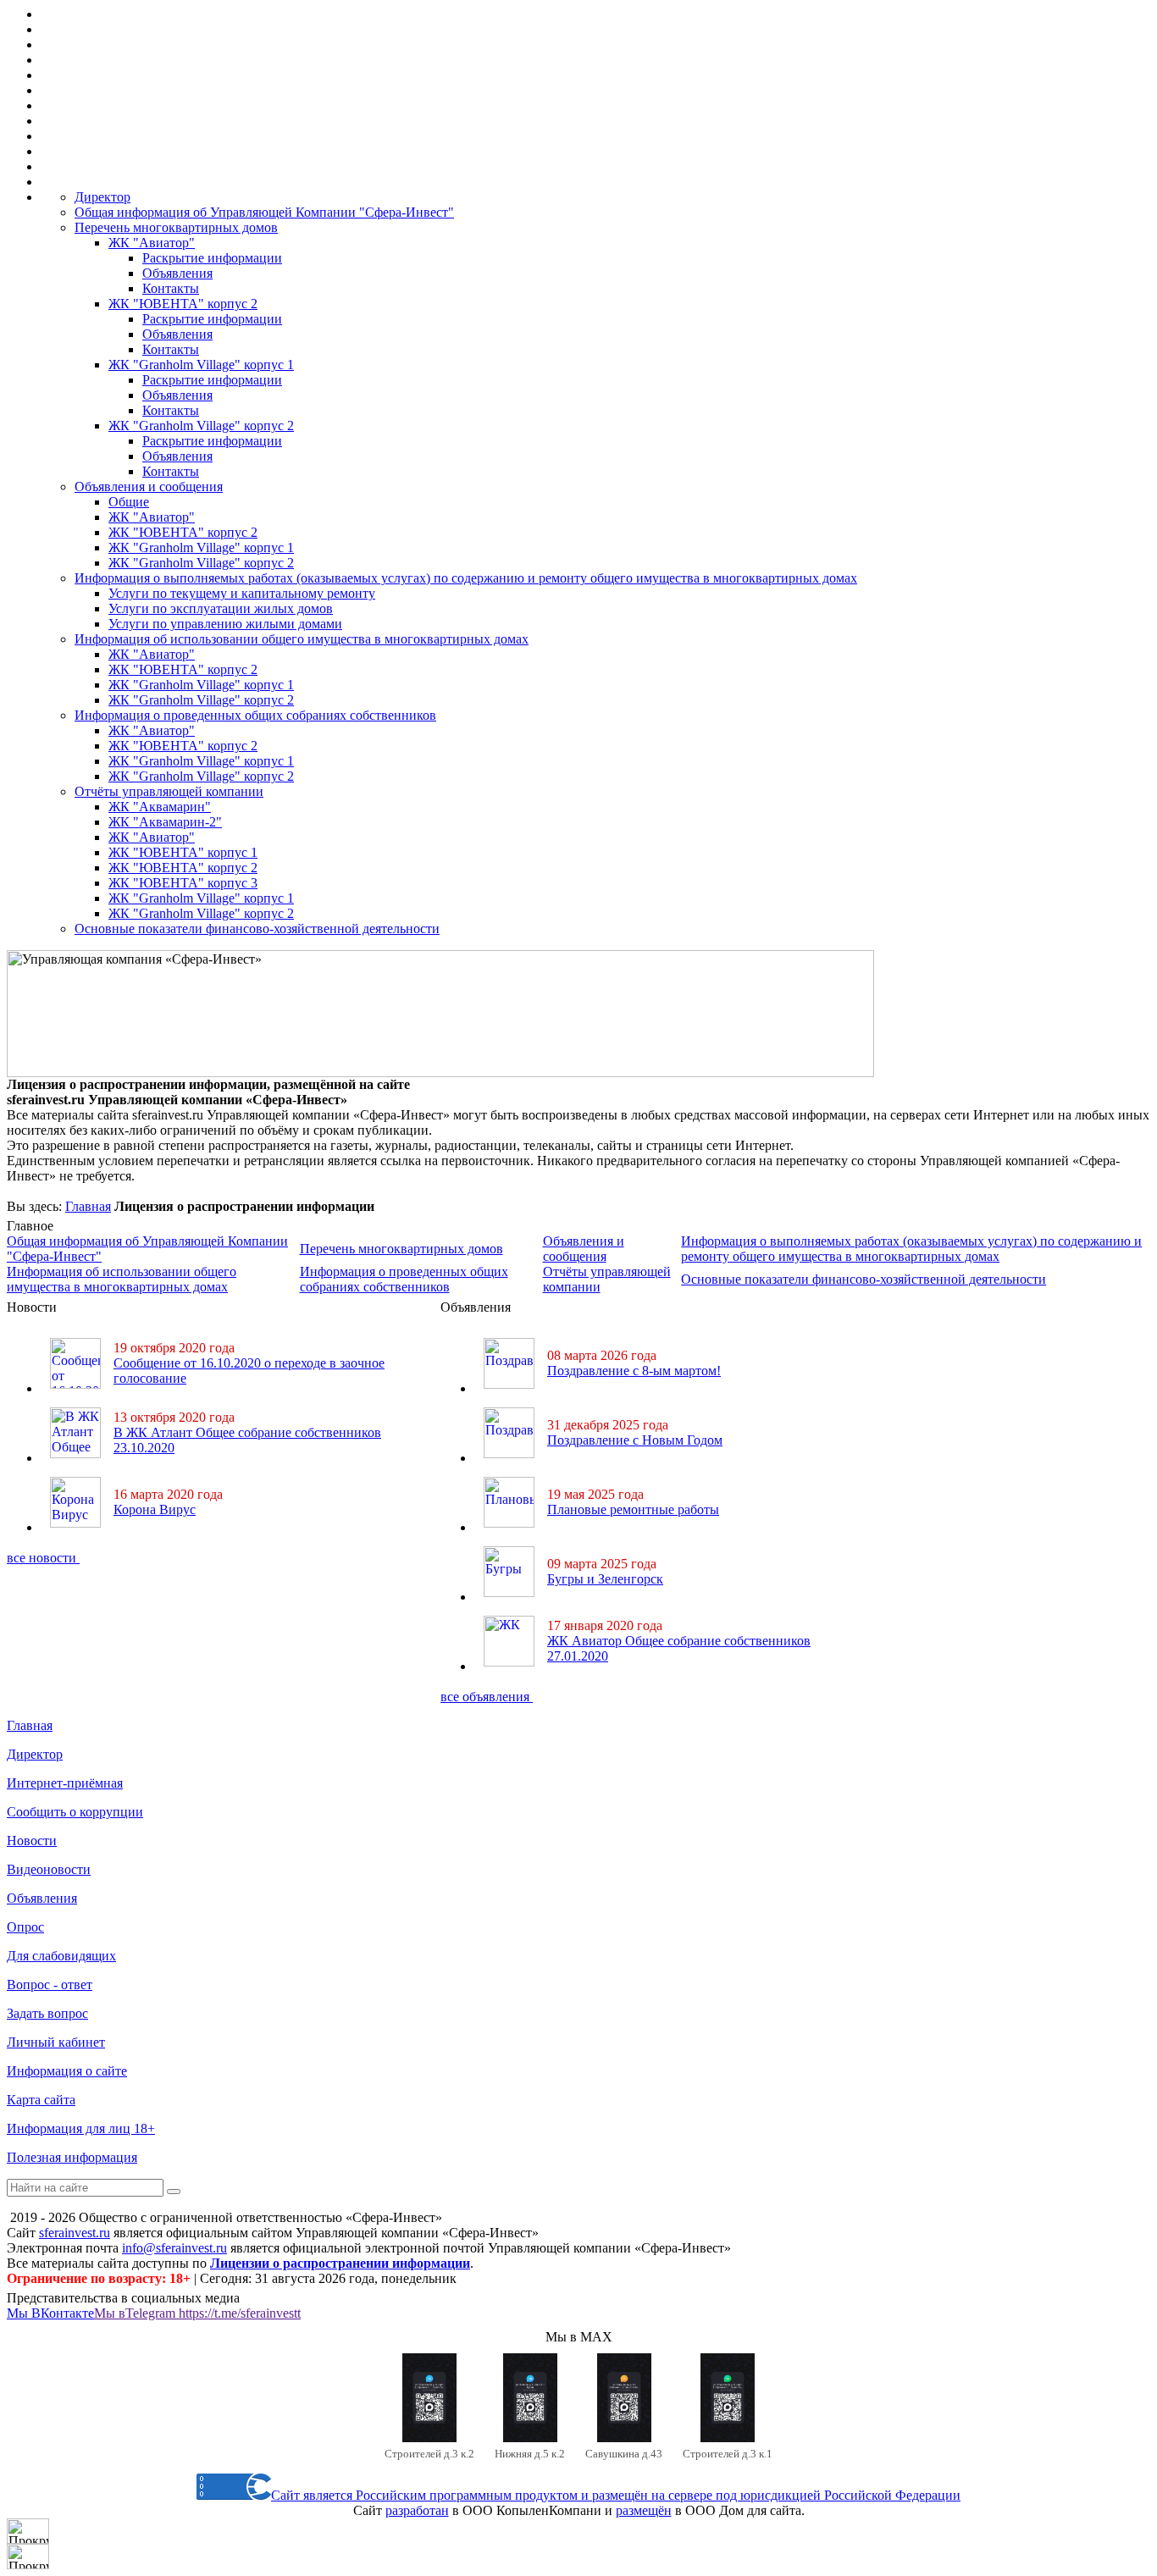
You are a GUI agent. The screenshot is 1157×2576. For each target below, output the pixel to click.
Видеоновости (49, 1869)
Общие (129, 502)
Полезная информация (72, 2157)
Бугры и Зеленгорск (605, 1579)
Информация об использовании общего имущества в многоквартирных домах (302, 639)
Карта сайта (41, 2100)
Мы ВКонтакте (50, 2313)
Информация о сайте (67, 2071)
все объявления (487, 1697)
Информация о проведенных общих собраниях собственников (255, 715)
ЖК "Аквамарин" (160, 807)
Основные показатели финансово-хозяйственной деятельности (257, 929)
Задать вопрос (47, 2013)
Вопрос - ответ (50, 1985)
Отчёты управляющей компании (169, 791)
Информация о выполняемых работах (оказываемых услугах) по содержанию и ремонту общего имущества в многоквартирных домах (466, 578)
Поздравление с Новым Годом (635, 1440)
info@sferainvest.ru (174, 2248)
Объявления (177, 273)
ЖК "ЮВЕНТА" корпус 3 (183, 883)
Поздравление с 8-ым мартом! (634, 1371)
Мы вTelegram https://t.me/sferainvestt (197, 2313)
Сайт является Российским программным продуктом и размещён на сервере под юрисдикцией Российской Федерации (616, 2495)
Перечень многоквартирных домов (176, 227)
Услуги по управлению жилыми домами (225, 624)
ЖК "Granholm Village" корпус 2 (201, 426)
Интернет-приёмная (65, 1783)
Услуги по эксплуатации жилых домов (221, 608)
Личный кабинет (56, 2042)
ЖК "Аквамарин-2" (165, 822)
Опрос (25, 1927)
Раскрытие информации (212, 258)
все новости (43, 1558)
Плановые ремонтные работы (633, 1509)
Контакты (171, 288)
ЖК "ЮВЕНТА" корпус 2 (183, 304)
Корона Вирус (155, 1509)
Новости (32, 1841)
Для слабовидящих (61, 1956)
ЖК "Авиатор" (152, 243)
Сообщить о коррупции (75, 1812)
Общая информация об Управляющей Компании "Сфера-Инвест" (264, 212)
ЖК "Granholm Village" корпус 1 (201, 365)
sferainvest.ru (75, 2233)
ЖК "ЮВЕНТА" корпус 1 (183, 852)
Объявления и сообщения (149, 486)
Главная (88, 1206)
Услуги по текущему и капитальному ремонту (242, 593)
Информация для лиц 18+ (81, 2128)
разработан (417, 2510)
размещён (644, 2510)
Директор (102, 197)
